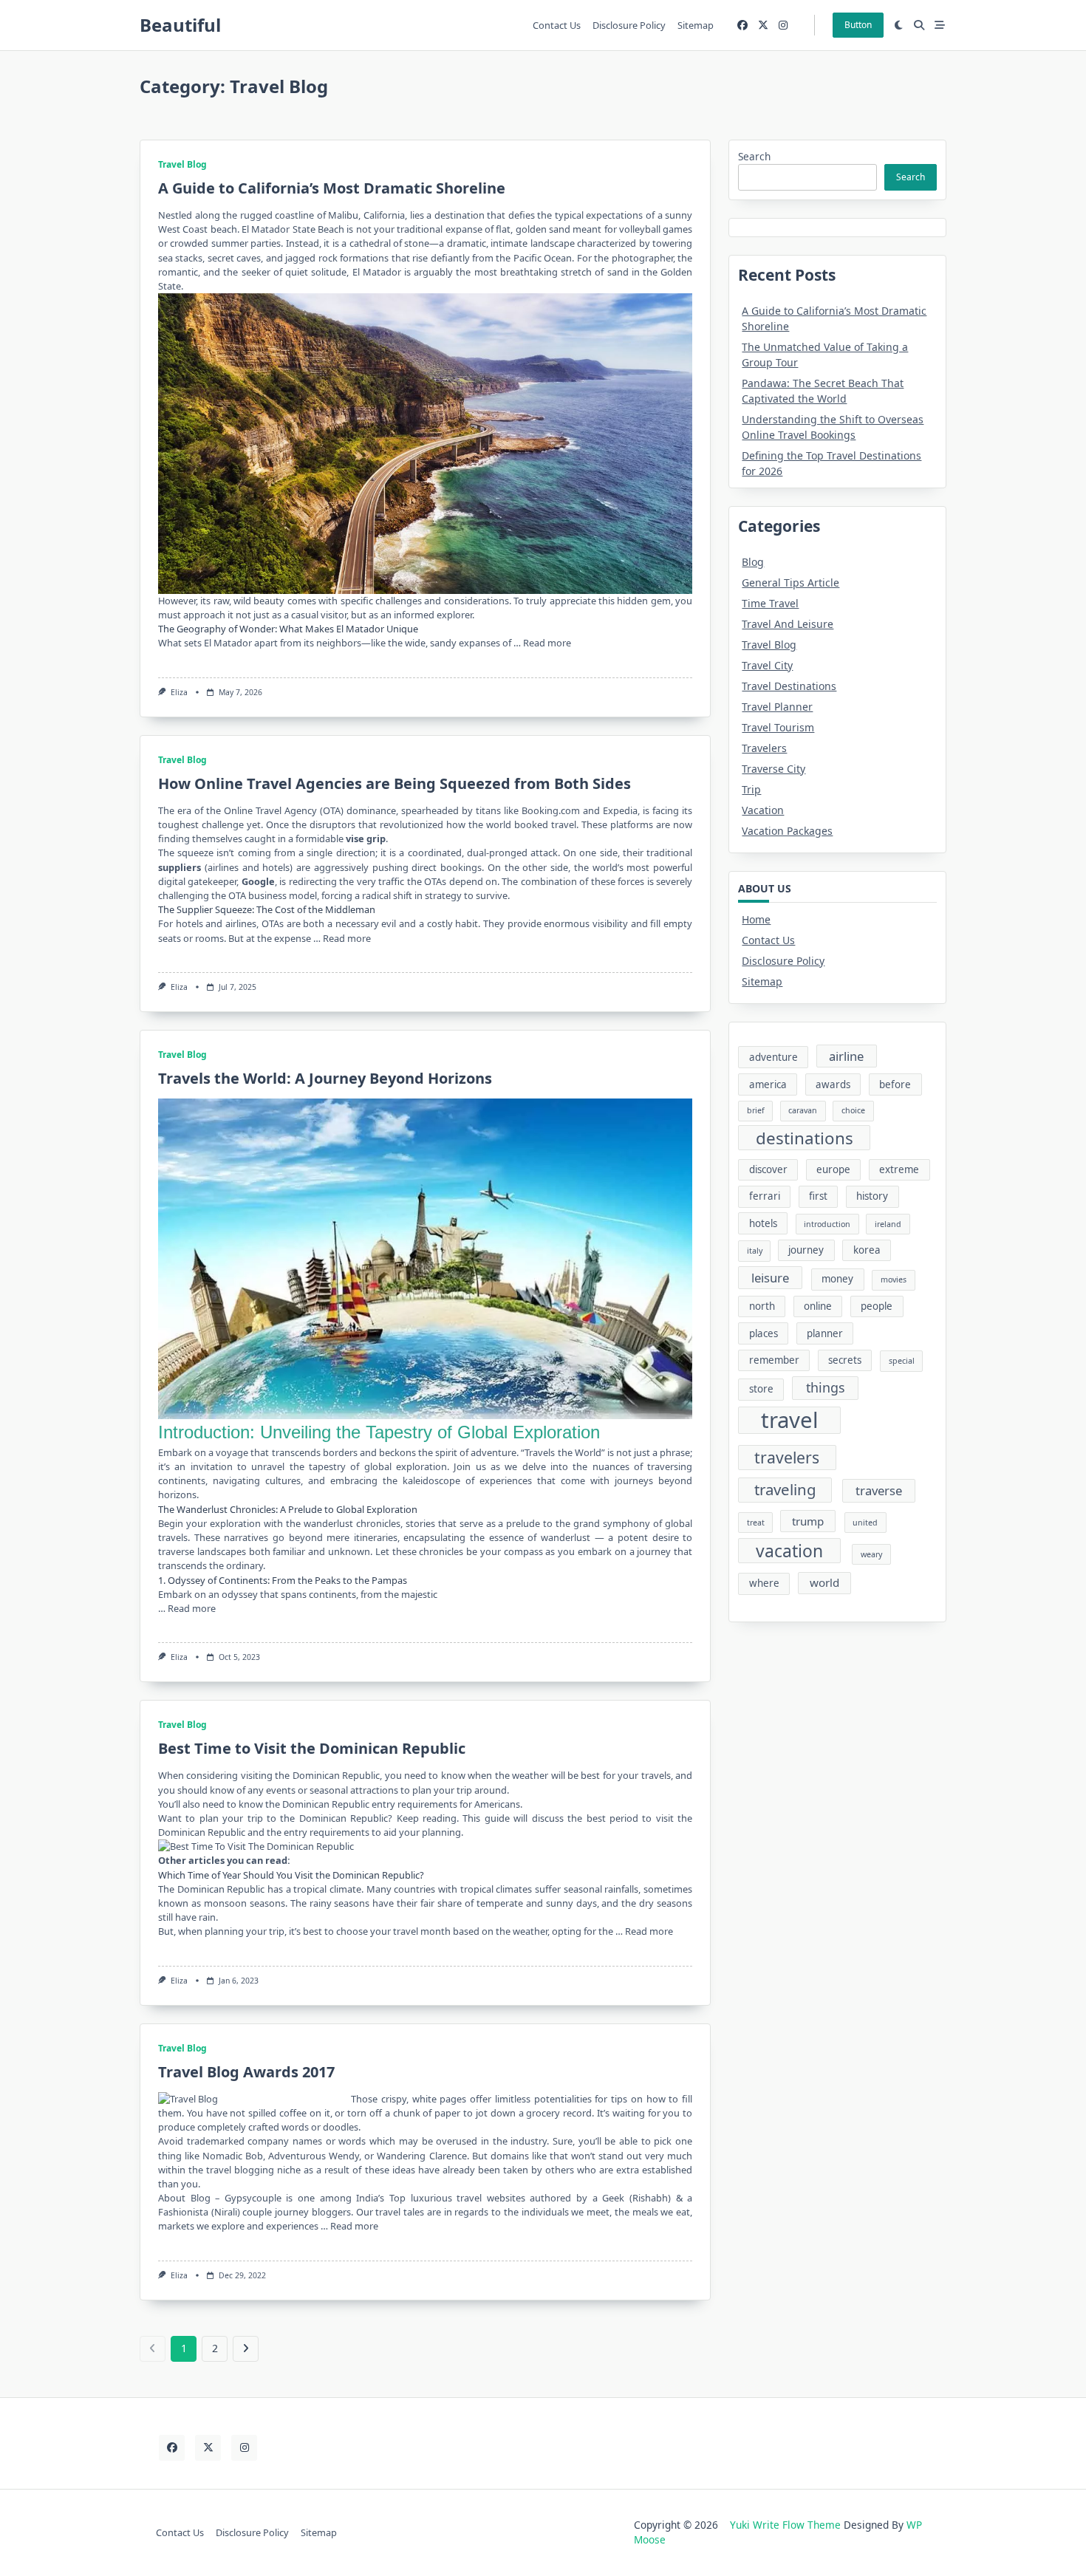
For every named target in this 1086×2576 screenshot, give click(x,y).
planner (825, 1333)
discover (768, 1169)
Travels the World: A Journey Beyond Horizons (325, 1078)
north (762, 1306)
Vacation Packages (787, 831)
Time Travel (770, 603)
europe (833, 1169)
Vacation (763, 810)
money (837, 1279)
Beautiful (180, 25)
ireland (888, 1224)
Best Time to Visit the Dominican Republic (312, 1748)
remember (774, 1360)
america (768, 1084)
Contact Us (557, 25)
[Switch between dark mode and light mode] (899, 25)
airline (846, 1056)
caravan (803, 1110)
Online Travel (253, 810)
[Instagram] (783, 25)
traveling (785, 1489)
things (826, 1387)
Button (858, 25)
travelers (787, 1457)
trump (808, 1521)
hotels (763, 1223)
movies (894, 1280)
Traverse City (773, 769)
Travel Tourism (778, 727)
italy (755, 1251)
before (895, 1084)
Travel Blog (182, 164)
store (761, 1389)
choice (853, 1110)
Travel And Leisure (788, 624)
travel (790, 1421)
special (902, 1361)
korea (867, 1250)
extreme (899, 1169)
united (865, 1523)
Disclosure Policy (629, 25)
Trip (751, 789)
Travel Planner (777, 707)
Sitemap (696, 25)
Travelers (764, 748)
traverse (879, 1490)
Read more (547, 643)
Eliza (179, 692)
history (872, 1196)
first (818, 1196)
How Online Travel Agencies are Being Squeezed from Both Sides (395, 783)
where (764, 1583)
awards (833, 1084)
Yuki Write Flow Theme (785, 2525)
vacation (789, 1551)
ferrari (765, 1196)
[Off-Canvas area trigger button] (940, 25)
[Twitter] (763, 25)
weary (871, 1554)
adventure (494, 1452)
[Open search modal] (919, 25)
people (877, 1306)
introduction (827, 1224)
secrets (845, 1360)
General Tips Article (790, 582)
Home (756, 919)
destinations (805, 1138)
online (818, 1306)
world (824, 1582)
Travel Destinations (789, 686)
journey (806, 1250)
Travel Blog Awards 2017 (246, 2072)
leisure (770, 1278)
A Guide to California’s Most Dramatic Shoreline (332, 188)
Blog (753, 562)
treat (756, 1523)
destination (460, 215)
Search (754, 156)
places (764, 1333)
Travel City (767, 665)
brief (756, 1110)
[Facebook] (742, 25)
